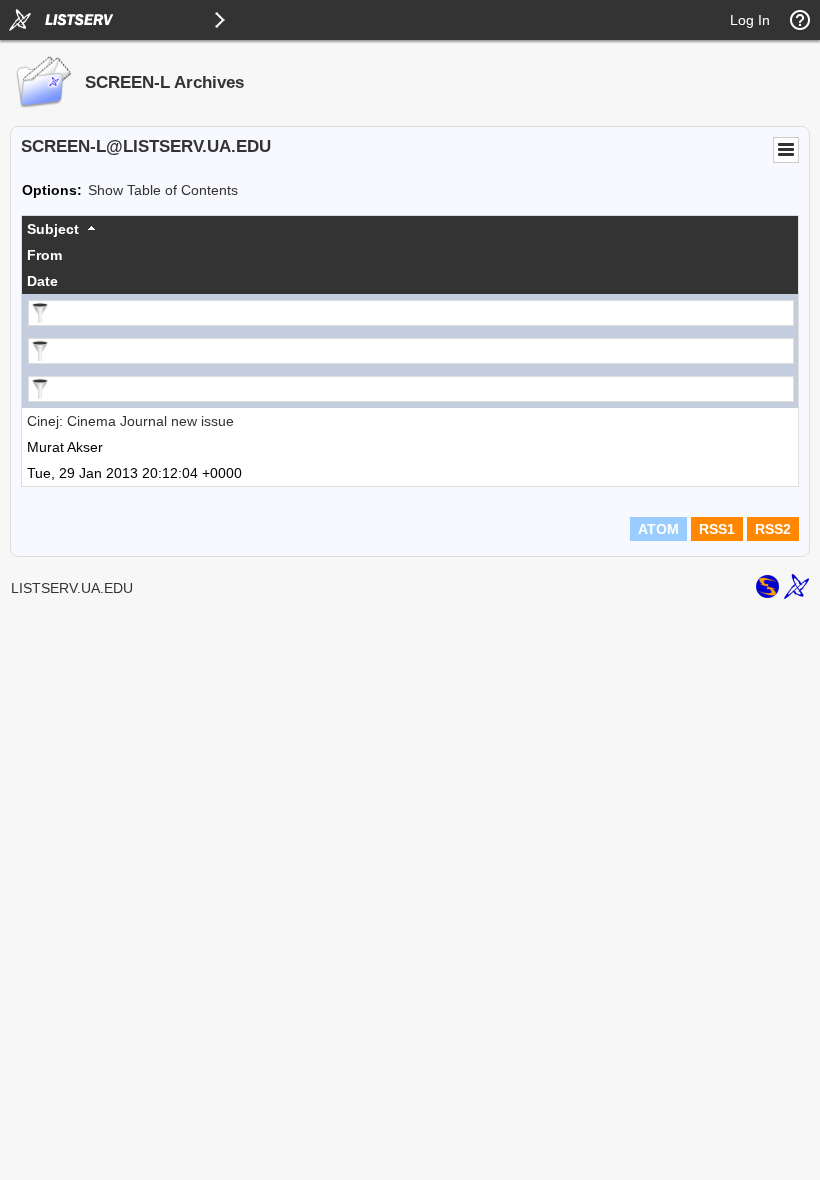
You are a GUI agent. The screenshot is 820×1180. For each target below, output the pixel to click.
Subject (53, 229)
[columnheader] (410, 229)
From (44, 255)
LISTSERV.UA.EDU (72, 588)
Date (42, 281)
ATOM (658, 529)
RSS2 (773, 529)
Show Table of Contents (163, 190)
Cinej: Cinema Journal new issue (130, 421)
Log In (750, 20)
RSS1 (717, 529)
